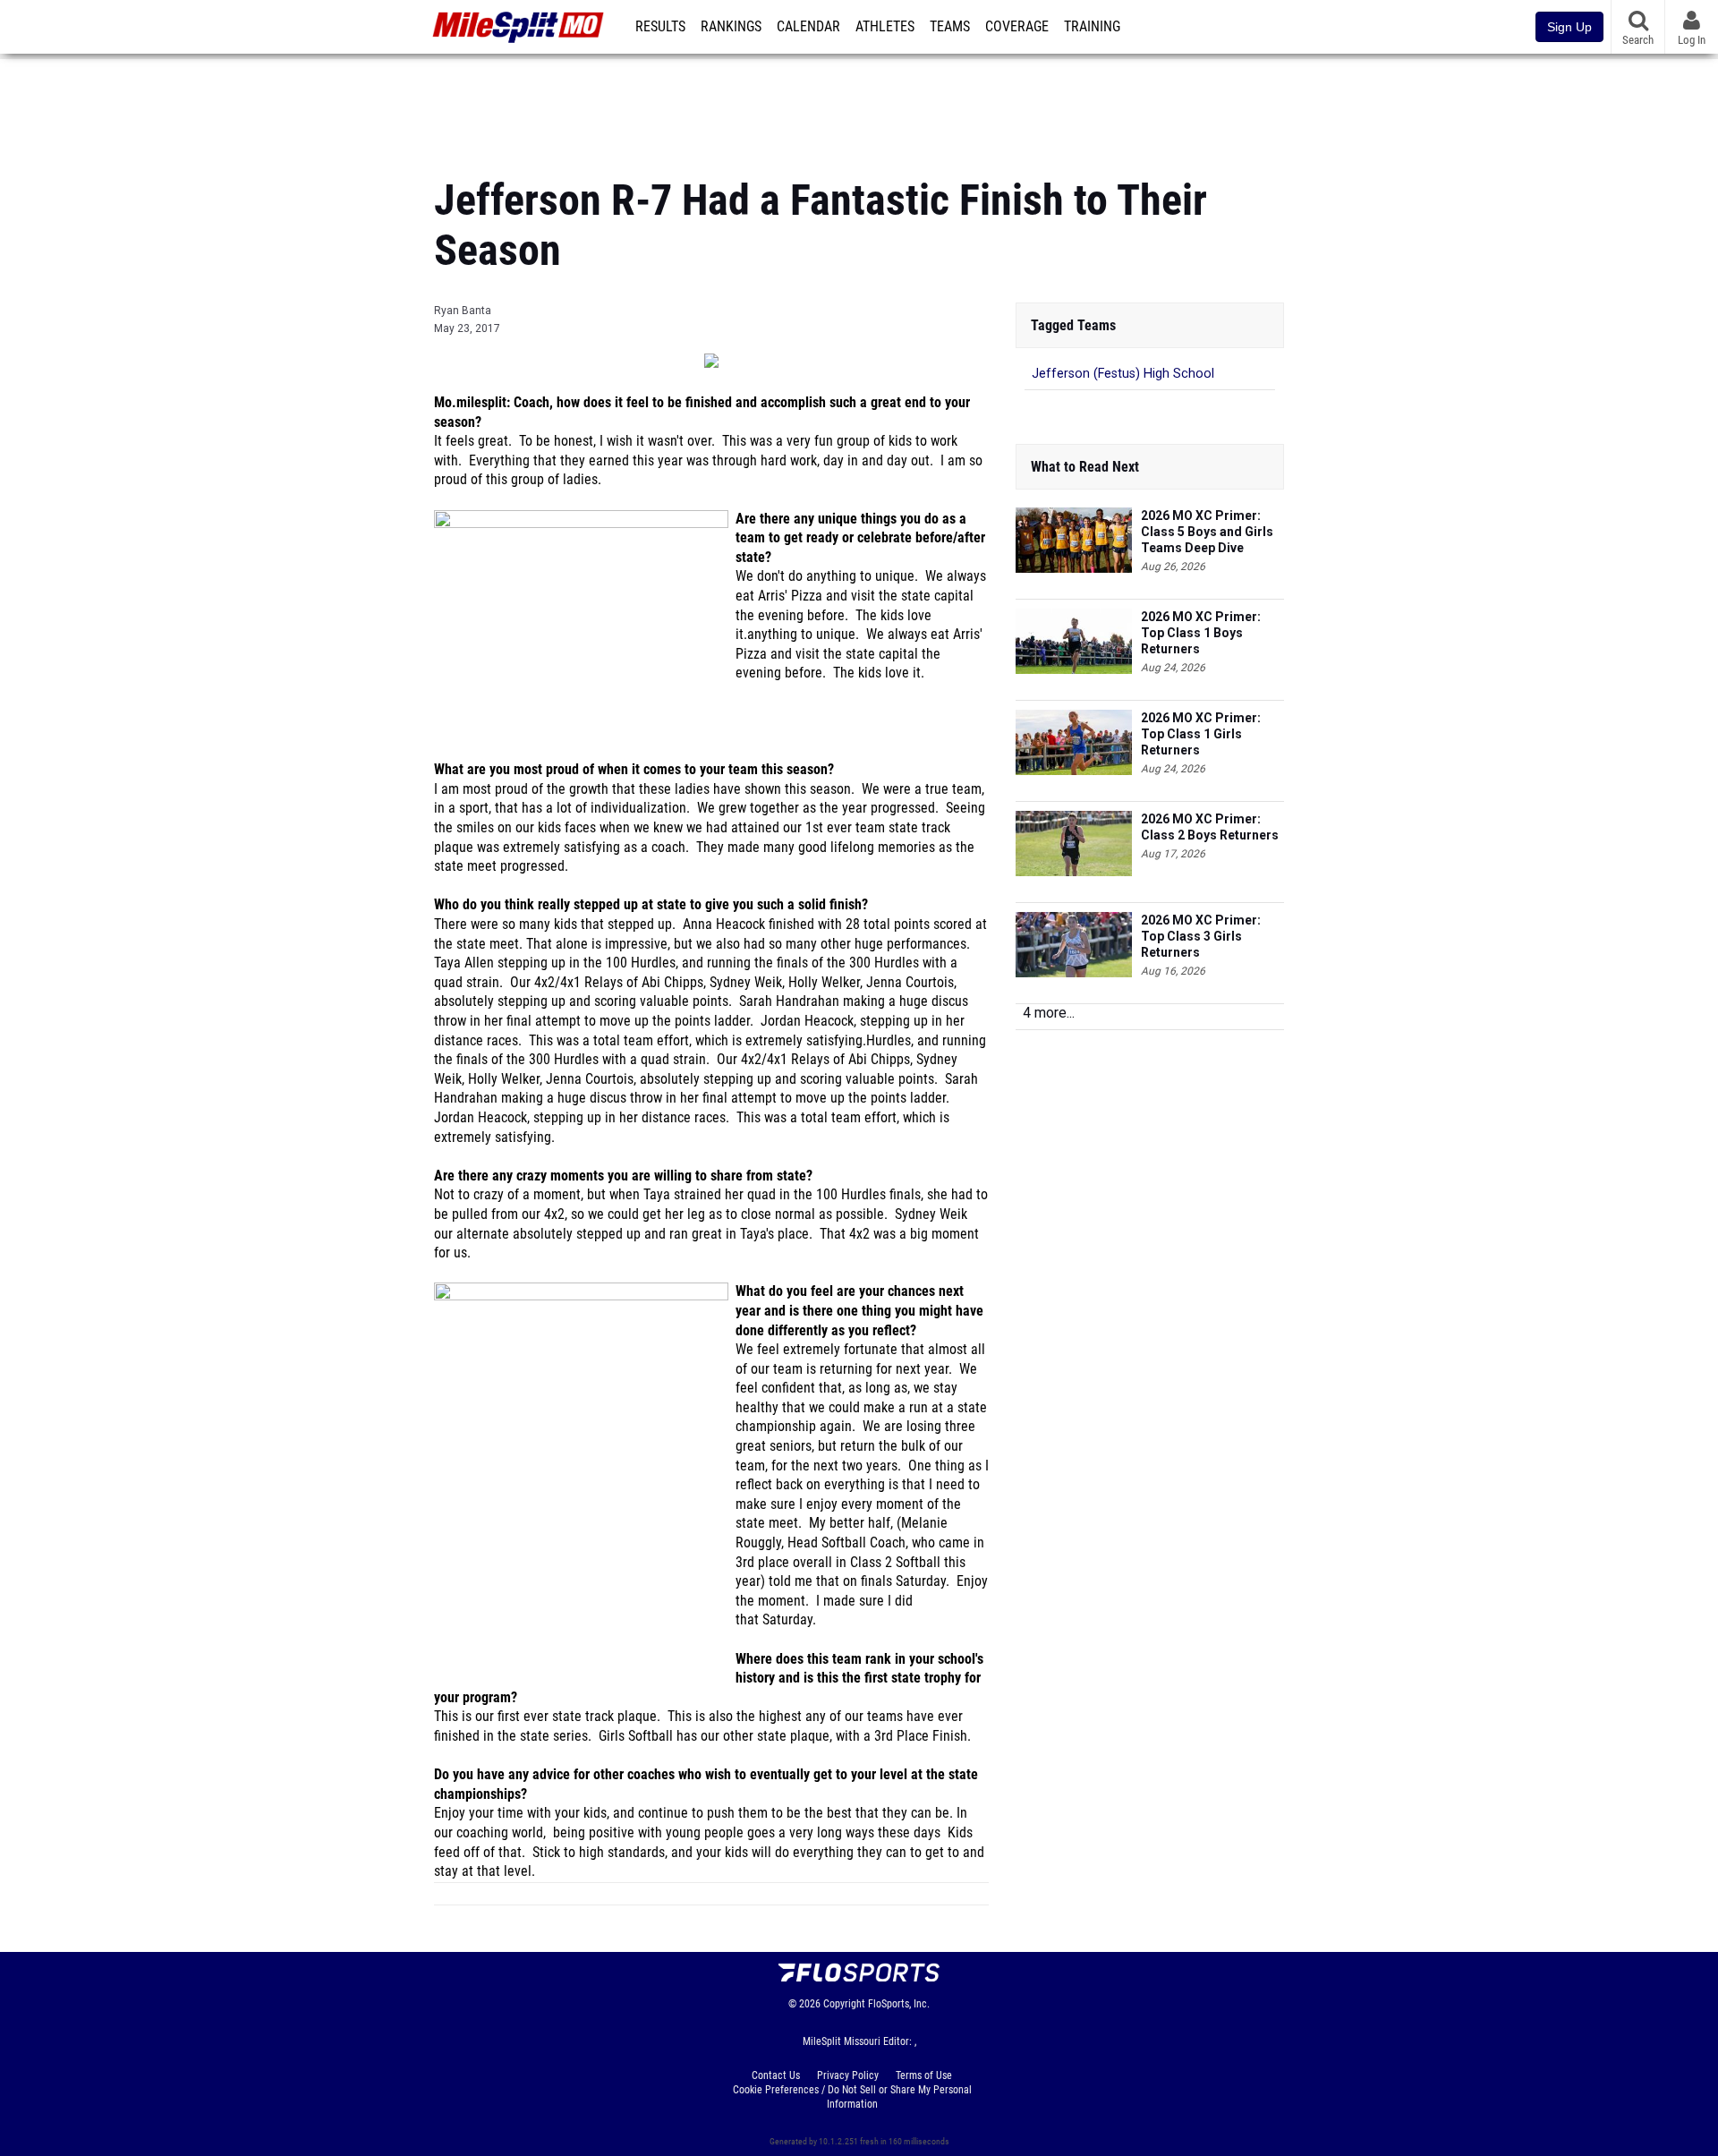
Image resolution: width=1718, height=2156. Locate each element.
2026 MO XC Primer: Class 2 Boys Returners (1210, 827)
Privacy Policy (848, 2075)
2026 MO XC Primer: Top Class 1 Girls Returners (1201, 734)
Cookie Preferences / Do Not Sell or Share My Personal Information (852, 2097)
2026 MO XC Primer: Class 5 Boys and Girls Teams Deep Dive (1207, 532)
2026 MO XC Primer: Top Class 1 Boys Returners (1201, 633)
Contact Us (776, 2075)
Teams (950, 27)
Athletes (885, 27)
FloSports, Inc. (899, 2004)
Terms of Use (924, 2075)
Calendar (808, 27)
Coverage (1017, 27)
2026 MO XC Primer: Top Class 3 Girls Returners (1201, 936)
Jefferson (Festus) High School (1123, 374)
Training (1092, 27)
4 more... (1049, 1013)
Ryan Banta (463, 311)
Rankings (731, 27)
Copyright (844, 2004)
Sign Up (1569, 27)
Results (660, 27)
